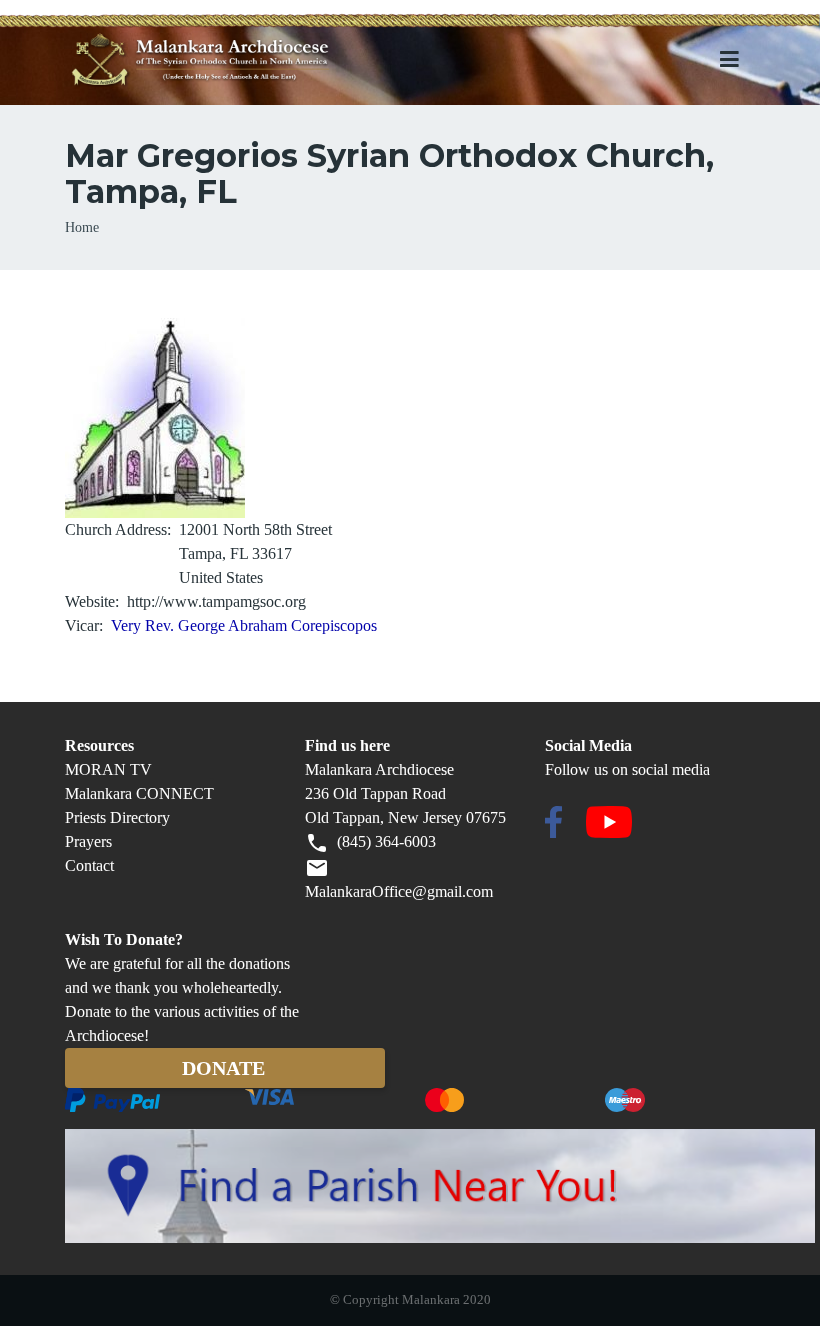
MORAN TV (108, 769)
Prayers (88, 841)
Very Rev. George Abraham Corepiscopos (244, 625)
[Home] (234, 60)
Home (82, 227)
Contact (89, 865)
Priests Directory (117, 817)
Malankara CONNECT (139, 793)
